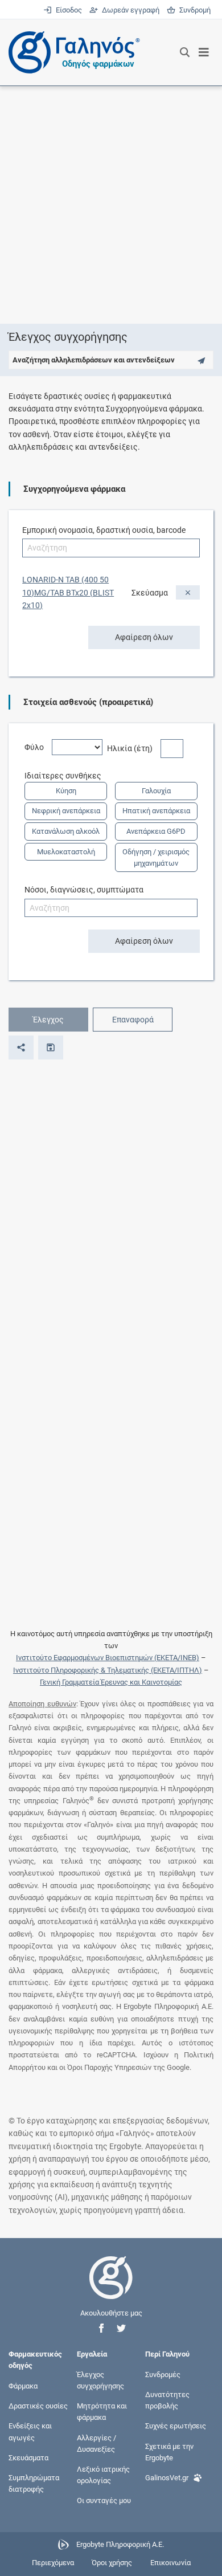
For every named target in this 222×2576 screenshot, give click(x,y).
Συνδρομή (193, 10)
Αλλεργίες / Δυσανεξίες (96, 2443)
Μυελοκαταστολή (66, 852)
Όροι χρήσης (112, 2563)
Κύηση (66, 791)
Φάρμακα (23, 2386)
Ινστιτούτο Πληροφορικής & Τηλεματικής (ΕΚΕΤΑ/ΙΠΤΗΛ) (108, 1670)
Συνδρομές (163, 2374)
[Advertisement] (111, 205)
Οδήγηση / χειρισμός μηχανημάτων (156, 857)
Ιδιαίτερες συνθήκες (67, 776)
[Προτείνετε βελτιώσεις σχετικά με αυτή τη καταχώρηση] (201, 360)
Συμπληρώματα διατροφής (34, 2483)
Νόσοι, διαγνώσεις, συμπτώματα (84, 890)
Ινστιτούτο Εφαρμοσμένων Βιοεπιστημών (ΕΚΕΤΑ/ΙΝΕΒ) (108, 1658)
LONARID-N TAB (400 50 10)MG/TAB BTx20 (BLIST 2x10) (68, 592)
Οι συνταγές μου (104, 2500)
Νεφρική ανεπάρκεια (66, 811)
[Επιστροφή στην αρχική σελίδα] (111, 2288)
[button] (101, 2328)
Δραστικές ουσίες (38, 2406)
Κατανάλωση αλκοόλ (66, 831)
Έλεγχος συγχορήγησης (100, 2380)
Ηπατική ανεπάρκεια (156, 811)
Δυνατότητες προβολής (167, 2400)
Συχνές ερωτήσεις (176, 2426)
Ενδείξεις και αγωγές (30, 2432)
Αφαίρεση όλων (144, 637)
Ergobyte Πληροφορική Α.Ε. (120, 2544)
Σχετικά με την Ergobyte (169, 2451)
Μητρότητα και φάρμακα (102, 2412)
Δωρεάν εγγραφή (129, 10)
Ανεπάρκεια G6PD (156, 831)
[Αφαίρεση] (188, 592)
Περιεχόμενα (53, 2563)
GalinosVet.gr (167, 2478)
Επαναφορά (133, 1020)
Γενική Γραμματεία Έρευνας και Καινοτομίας (111, 1682)
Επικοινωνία (170, 2563)
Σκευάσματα (28, 2457)
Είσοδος (68, 10)
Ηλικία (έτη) (134, 748)
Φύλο (38, 747)
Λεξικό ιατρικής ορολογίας (103, 2475)
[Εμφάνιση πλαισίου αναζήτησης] (185, 52)
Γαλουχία (156, 791)
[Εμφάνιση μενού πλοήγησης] (204, 52)
